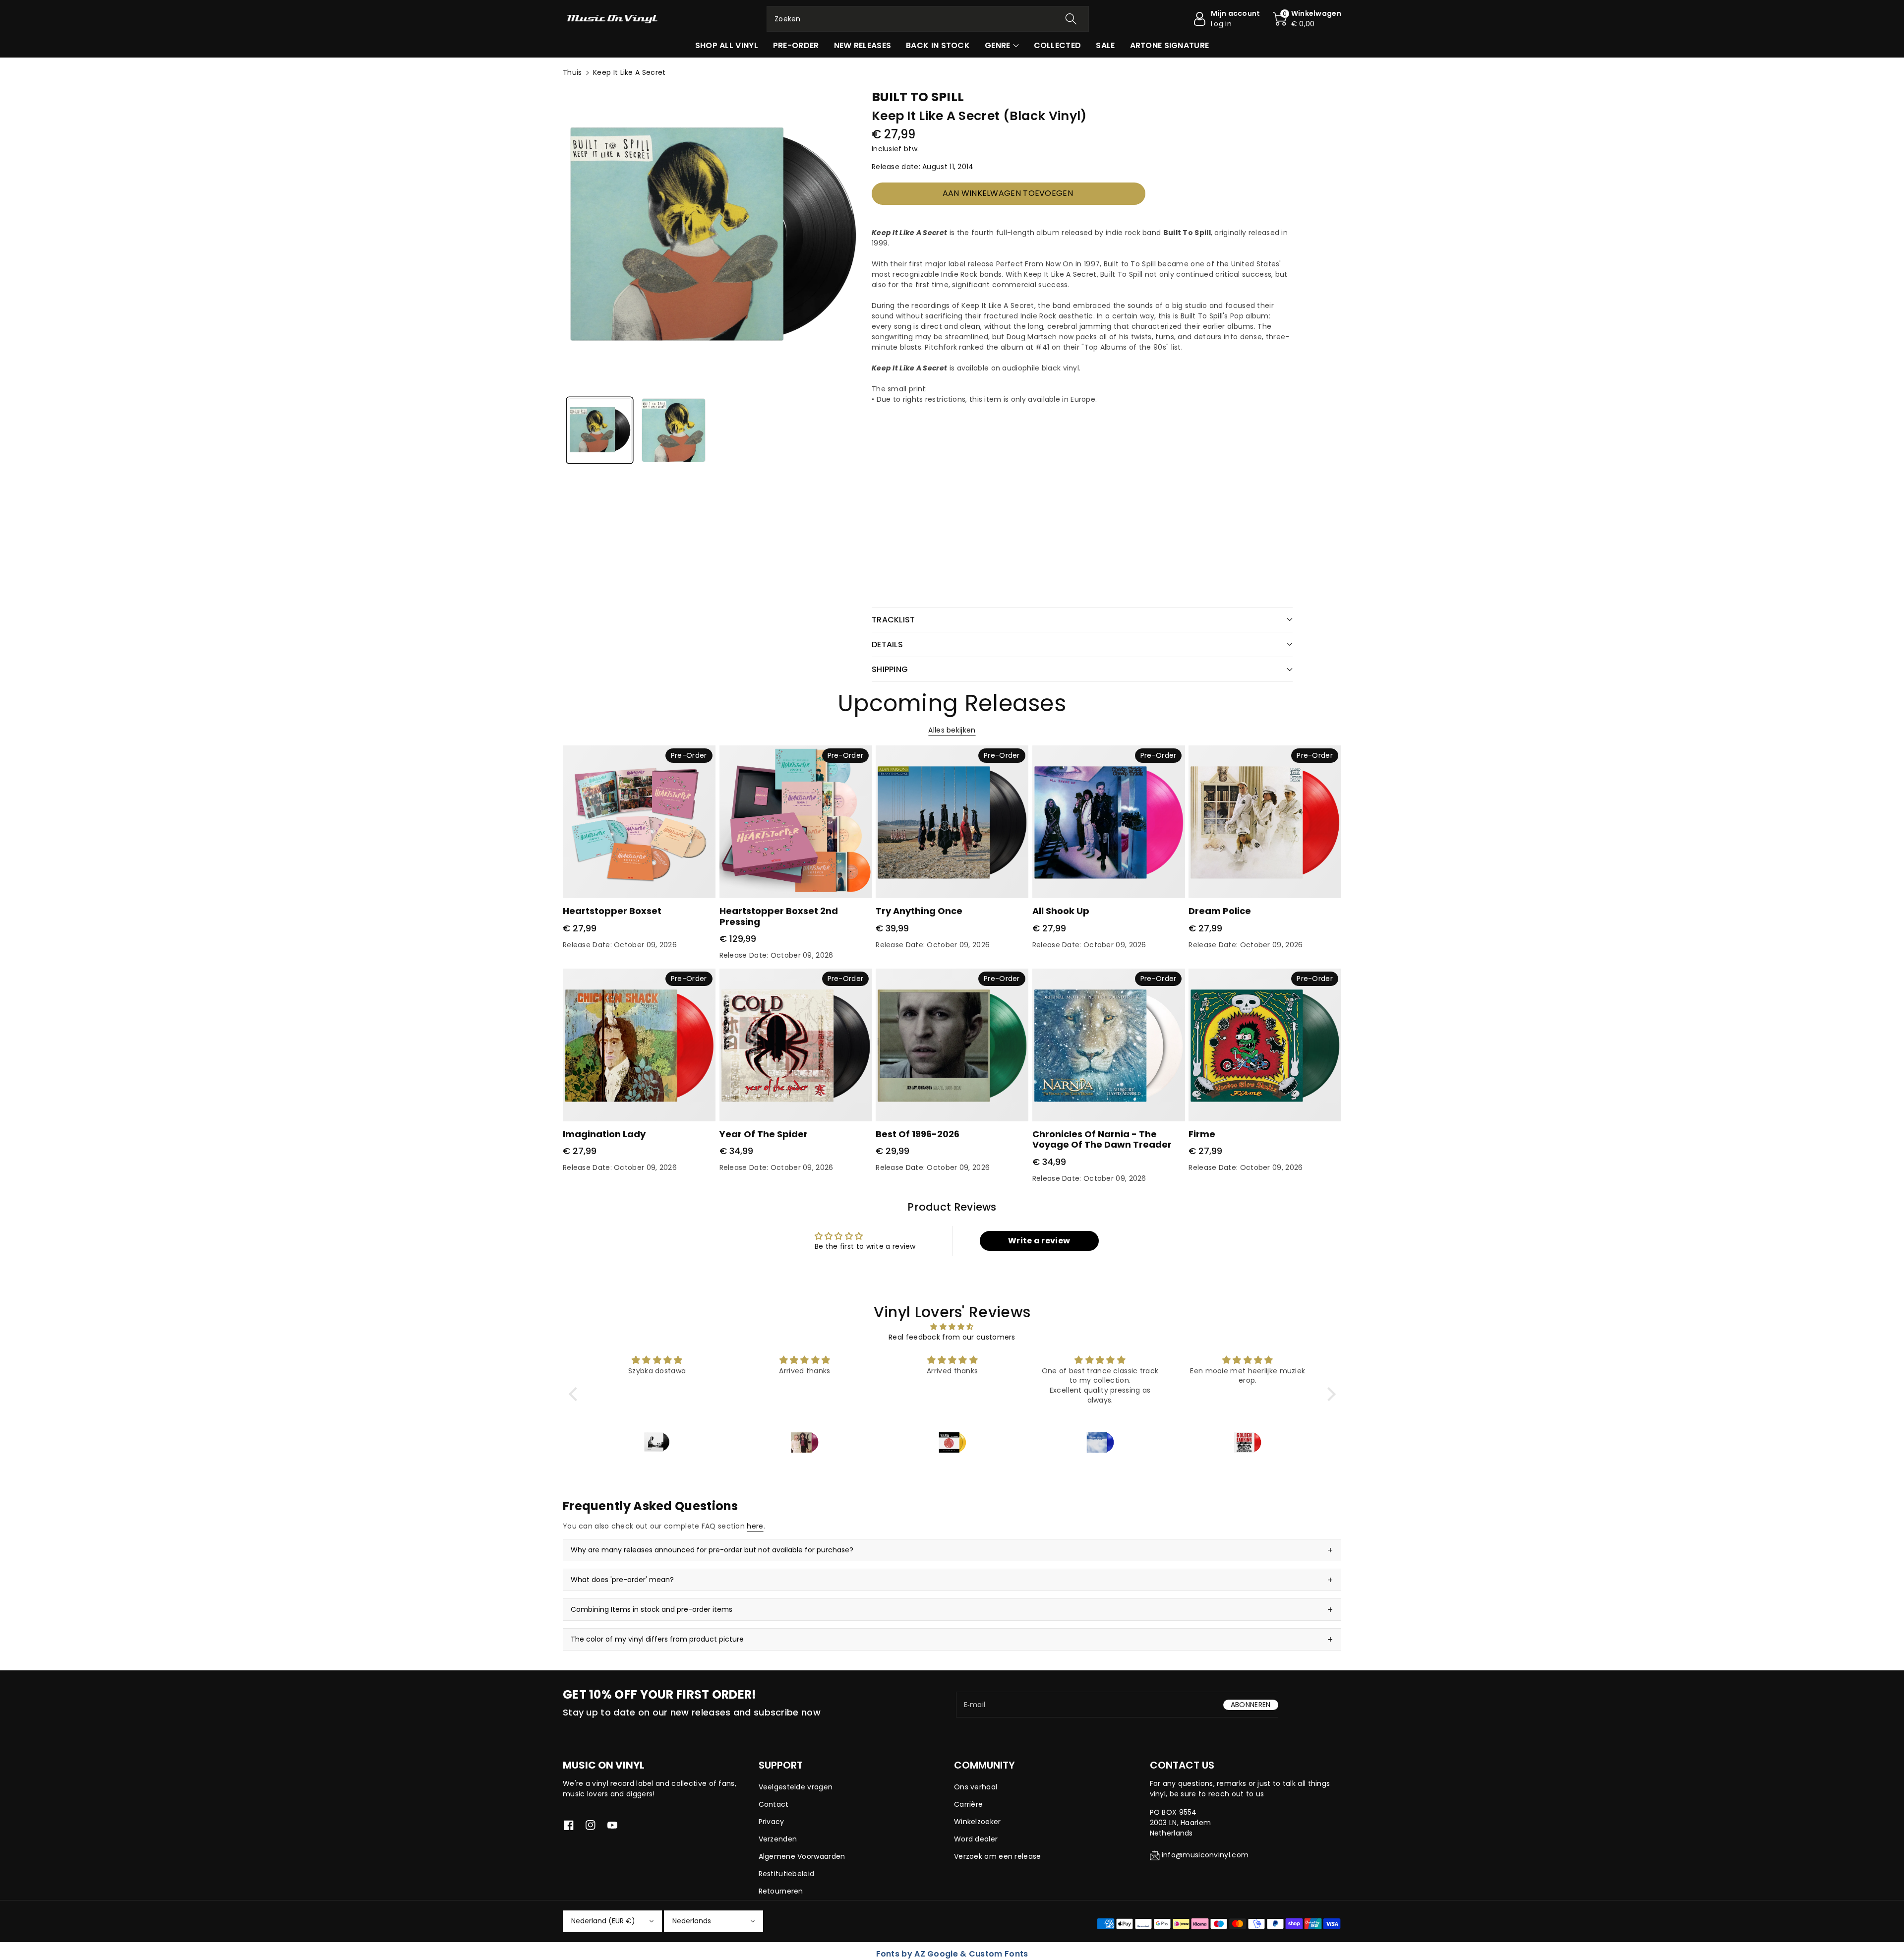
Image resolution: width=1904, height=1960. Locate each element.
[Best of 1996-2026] (952, 1045)
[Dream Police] (1265, 822)
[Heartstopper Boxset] (639, 822)
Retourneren (781, 1891)
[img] (952, 1327)
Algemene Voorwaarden (802, 1856)
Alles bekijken (952, 730)
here (755, 1526)
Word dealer (976, 1839)
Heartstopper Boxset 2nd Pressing (779, 916)
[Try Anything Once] (952, 822)
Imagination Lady (604, 1134)
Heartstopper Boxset (612, 911)
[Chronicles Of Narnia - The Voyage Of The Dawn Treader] (1109, 1045)
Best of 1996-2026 (918, 1134)
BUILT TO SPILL (918, 97)
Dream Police (1220, 911)
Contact (774, 1804)
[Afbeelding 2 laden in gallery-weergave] (674, 430)
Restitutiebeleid (787, 1874)
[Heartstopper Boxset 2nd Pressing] (796, 822)
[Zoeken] (1071, 19)
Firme (1202, 1134)
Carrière (968, 1804)
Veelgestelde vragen (796, 1787)
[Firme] (1265, 1045)
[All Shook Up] (1109, 822)
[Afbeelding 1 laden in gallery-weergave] (600, 430)
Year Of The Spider (764, 1134)
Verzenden (778, 1839)
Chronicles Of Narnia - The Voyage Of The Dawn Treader (1102, 1139)
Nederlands (692, 1921)
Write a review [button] (1039, 1241)
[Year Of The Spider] (796, 1045)
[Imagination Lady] (639, 1045)
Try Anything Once (919, 911)
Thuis (572, 72)
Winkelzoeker (978, 1822)
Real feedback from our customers (952, 1337)
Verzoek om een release (998, 1856)
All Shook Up (1061, 911)
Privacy (772, 1822)
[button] (1307, 19)
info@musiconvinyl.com (1205, 1855)
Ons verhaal (976, 1787)
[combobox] (928, 19)
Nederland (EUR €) (603, 1921)
